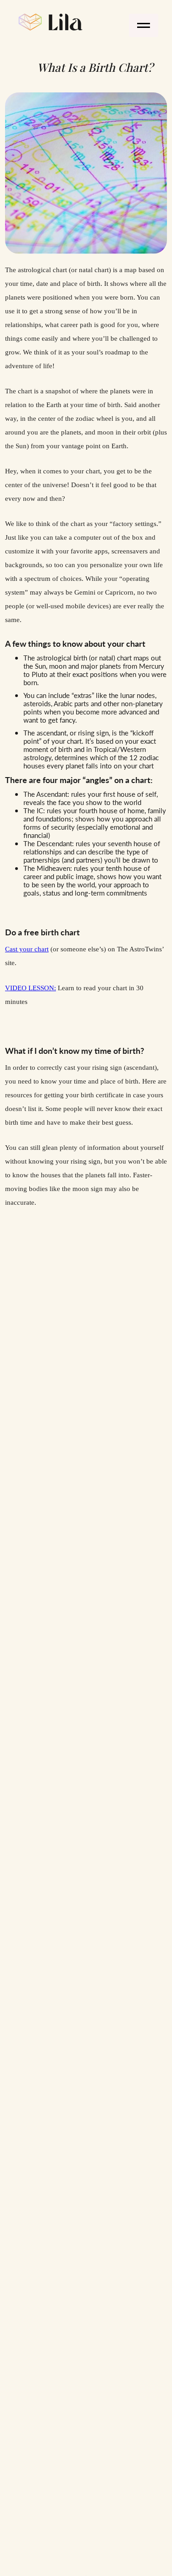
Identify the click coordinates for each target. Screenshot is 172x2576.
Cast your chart (27, 949)
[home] (48, 21)
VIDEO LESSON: (31, 988)
